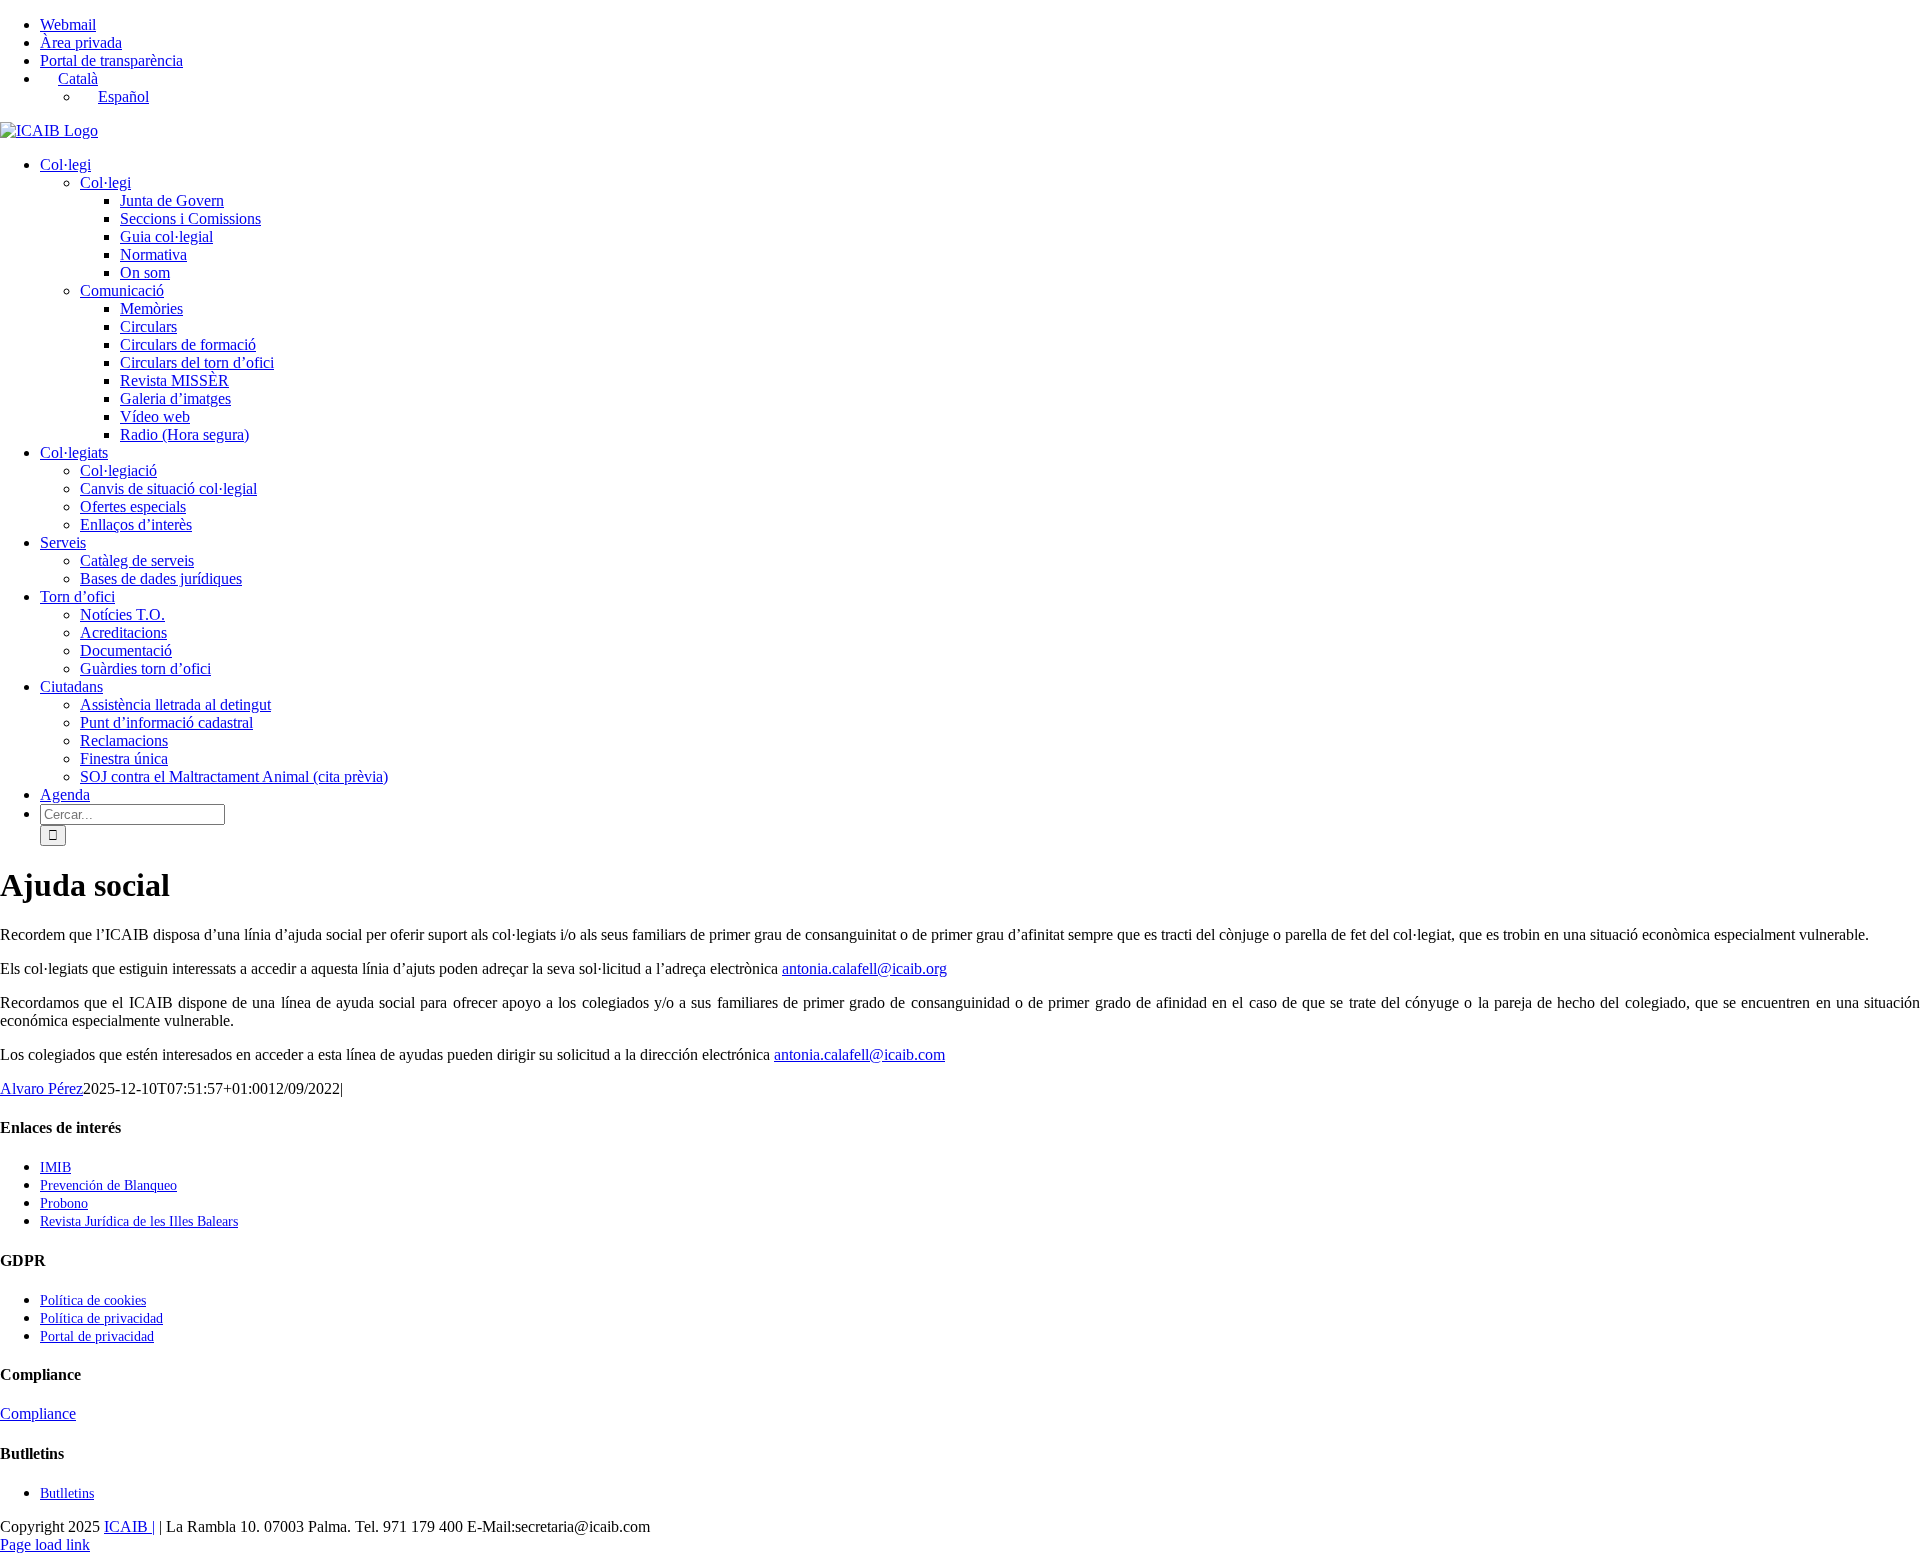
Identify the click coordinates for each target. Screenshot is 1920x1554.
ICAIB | (129, 1526)
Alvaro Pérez (41, 1088)
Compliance (38, 1413)
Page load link (45, 1544)
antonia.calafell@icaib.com (859, 1054)
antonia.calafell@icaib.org (864, 968)
